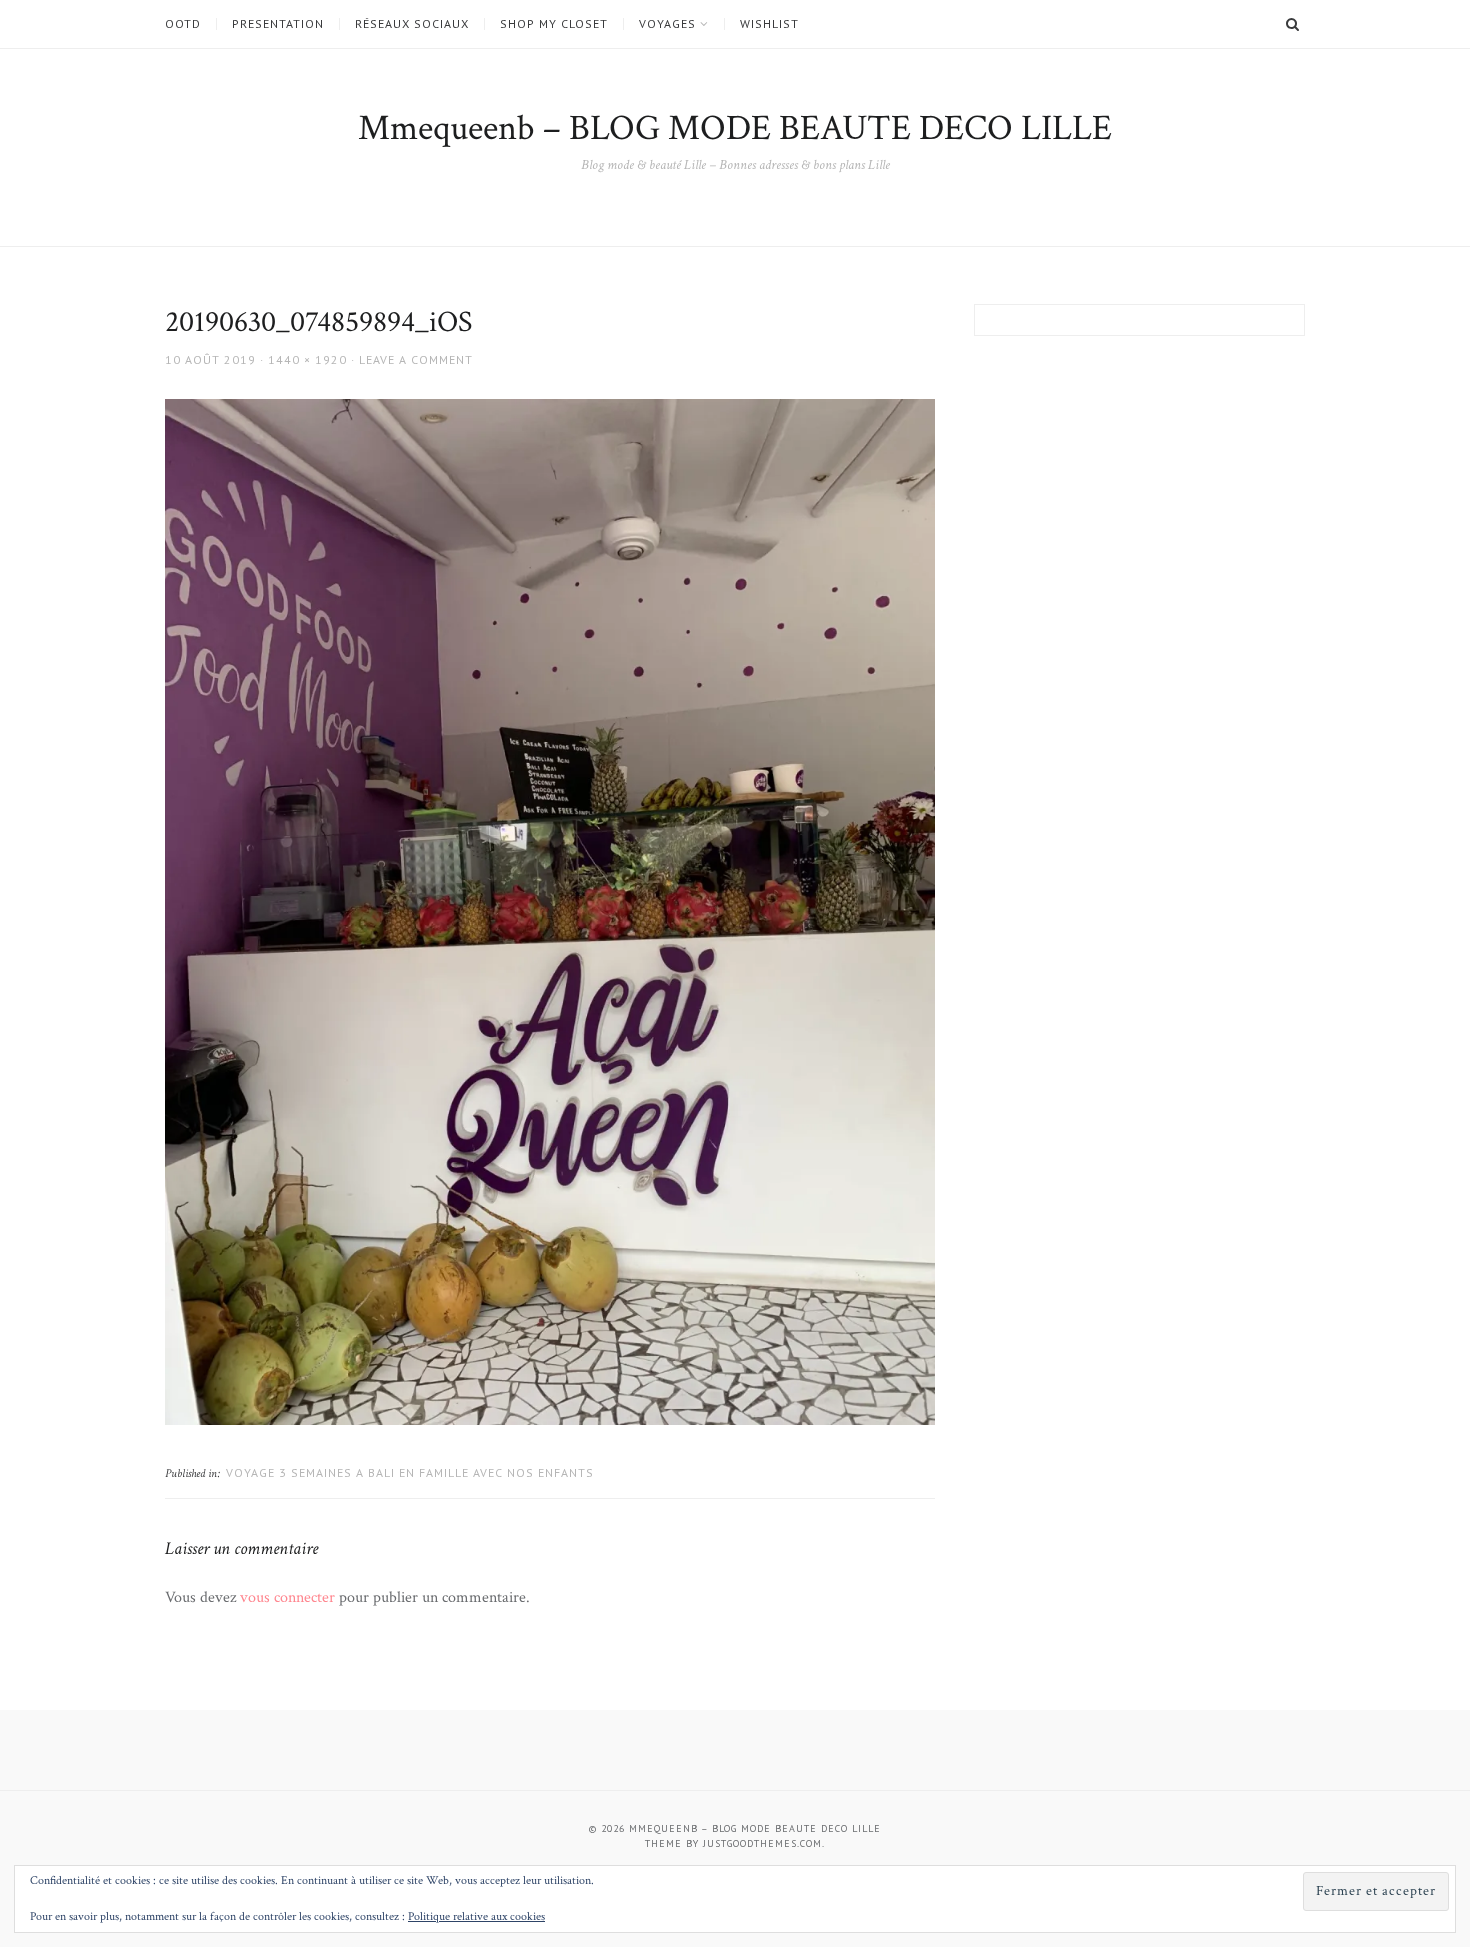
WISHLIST (769, 24)
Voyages (667, 24)
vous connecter (287, 1597)
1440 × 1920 (307, 359)
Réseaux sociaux (412, 24)
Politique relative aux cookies (476, 1916)
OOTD (183, 24)
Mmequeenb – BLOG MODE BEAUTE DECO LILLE (735, 128)
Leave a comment (416, 359)
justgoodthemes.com (762, 1843)
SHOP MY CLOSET (554, 24)
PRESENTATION (278, 24)
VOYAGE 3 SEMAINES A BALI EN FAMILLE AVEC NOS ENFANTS (410, 1472)
